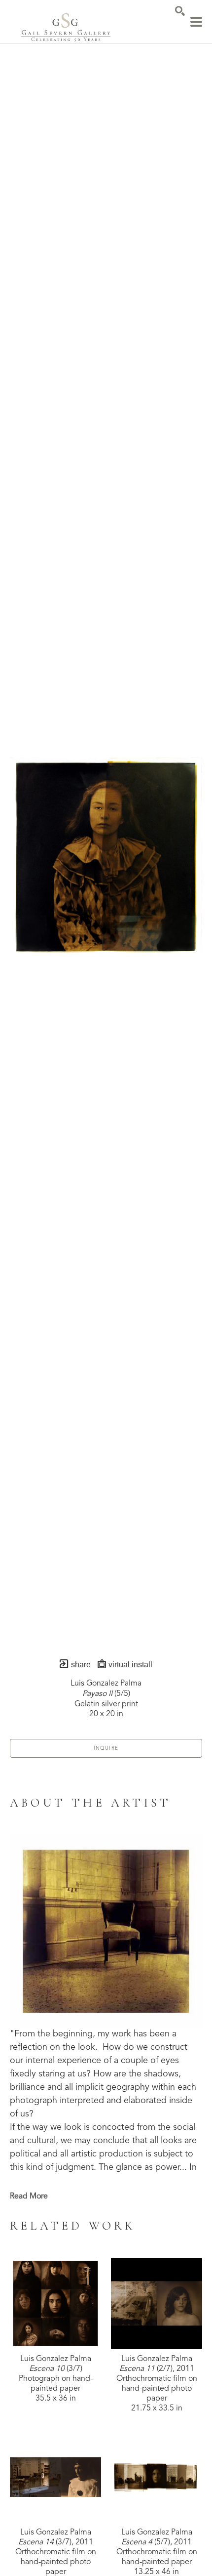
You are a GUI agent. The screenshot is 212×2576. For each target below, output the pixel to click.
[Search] (180, 11)
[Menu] (196, 22)
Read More (29, 2196)
